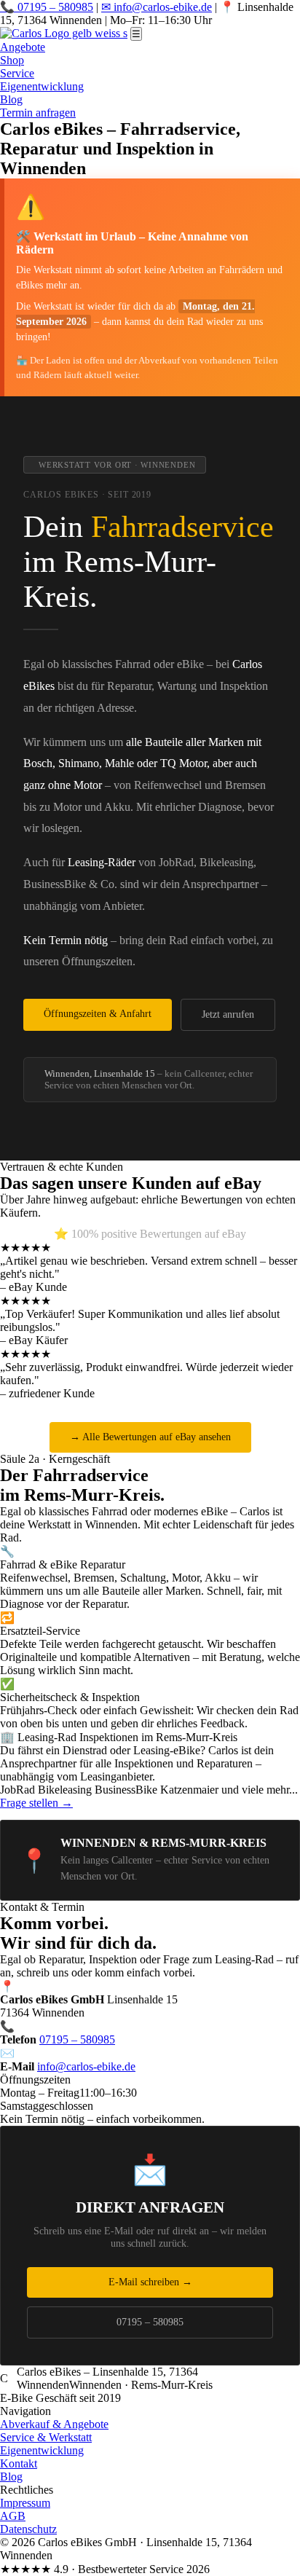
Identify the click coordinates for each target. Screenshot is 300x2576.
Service (17, 73)
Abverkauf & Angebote (54, 2424)
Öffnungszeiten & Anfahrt (98, 1014)
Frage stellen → (36, 1803)
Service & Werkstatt (46, 2437)
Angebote (23, 47)
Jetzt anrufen (228, 1014)
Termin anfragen (38, 113)
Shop (12, 60)
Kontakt (19, 2463)
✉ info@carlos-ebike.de (157, 7)
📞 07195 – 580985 (47, 7)
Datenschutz (28, 2529)
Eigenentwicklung (42, 86)
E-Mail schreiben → (150, 2282)
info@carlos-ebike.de (86, 2066)
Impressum (25, 2503)
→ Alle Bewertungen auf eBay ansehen (150, 1437)
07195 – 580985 (77, 2039)
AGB (13, 2516)
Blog (11, 99)
